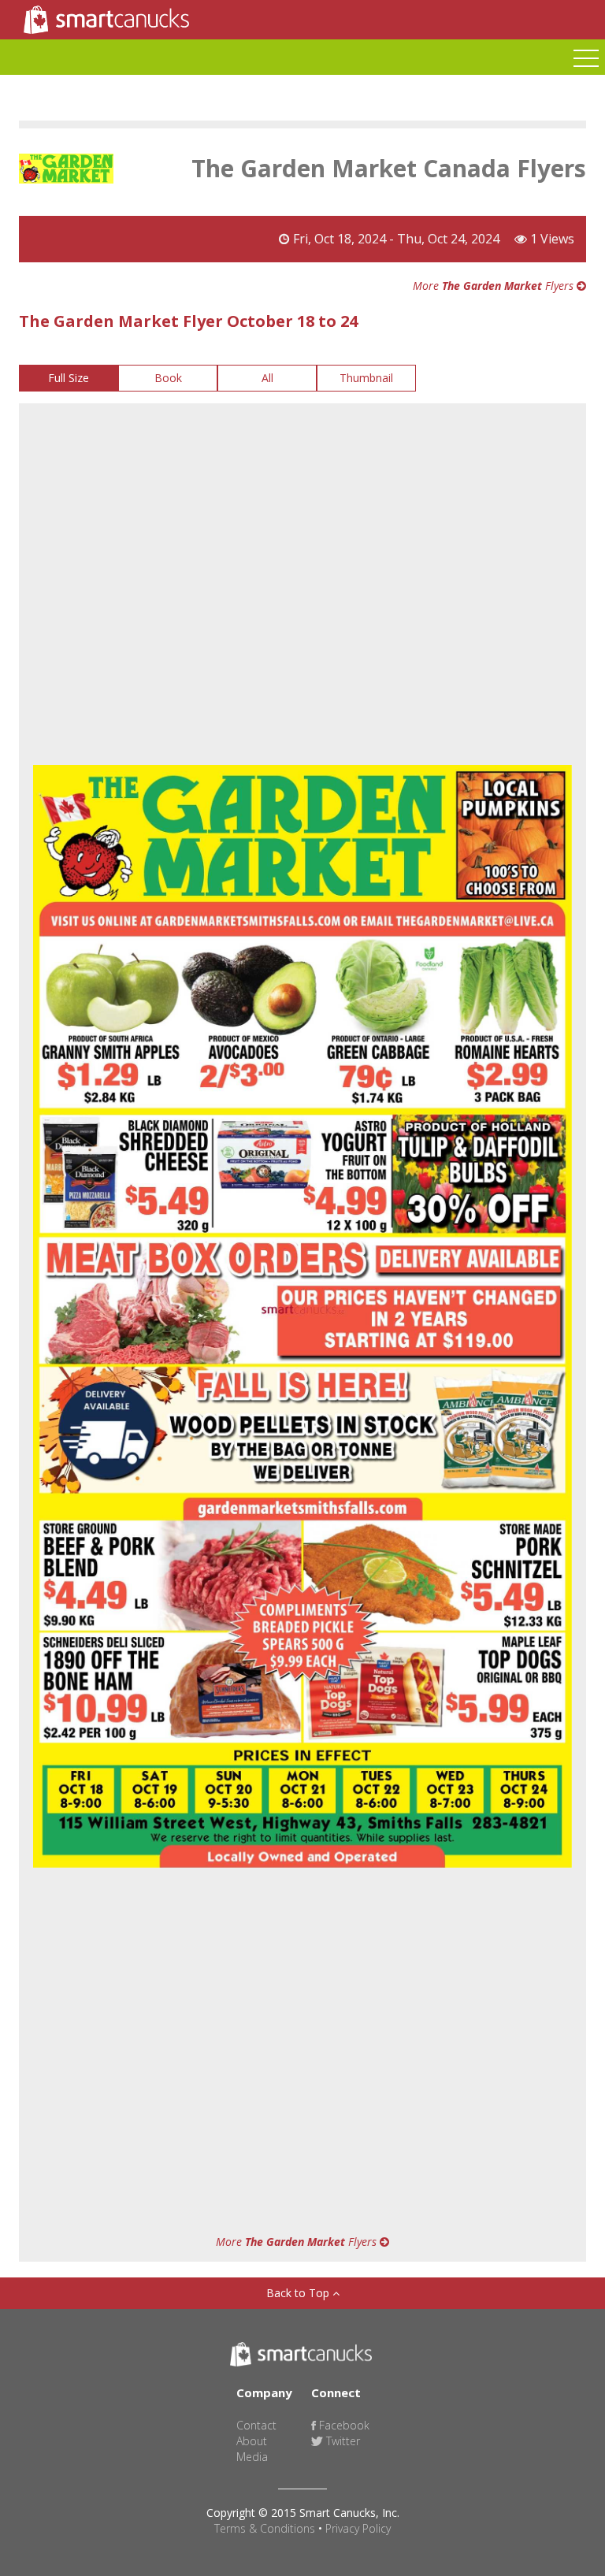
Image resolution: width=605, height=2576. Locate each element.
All (267, 378)
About (252, 2441)
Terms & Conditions (265, 2528)
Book (168, 378)
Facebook (343, 2425)
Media (252, 2457)
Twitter (341, 2441)
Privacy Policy (358, 2528)
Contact (256, 2425)
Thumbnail (366, 378)
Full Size (69, 378)
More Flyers (495, 286)
